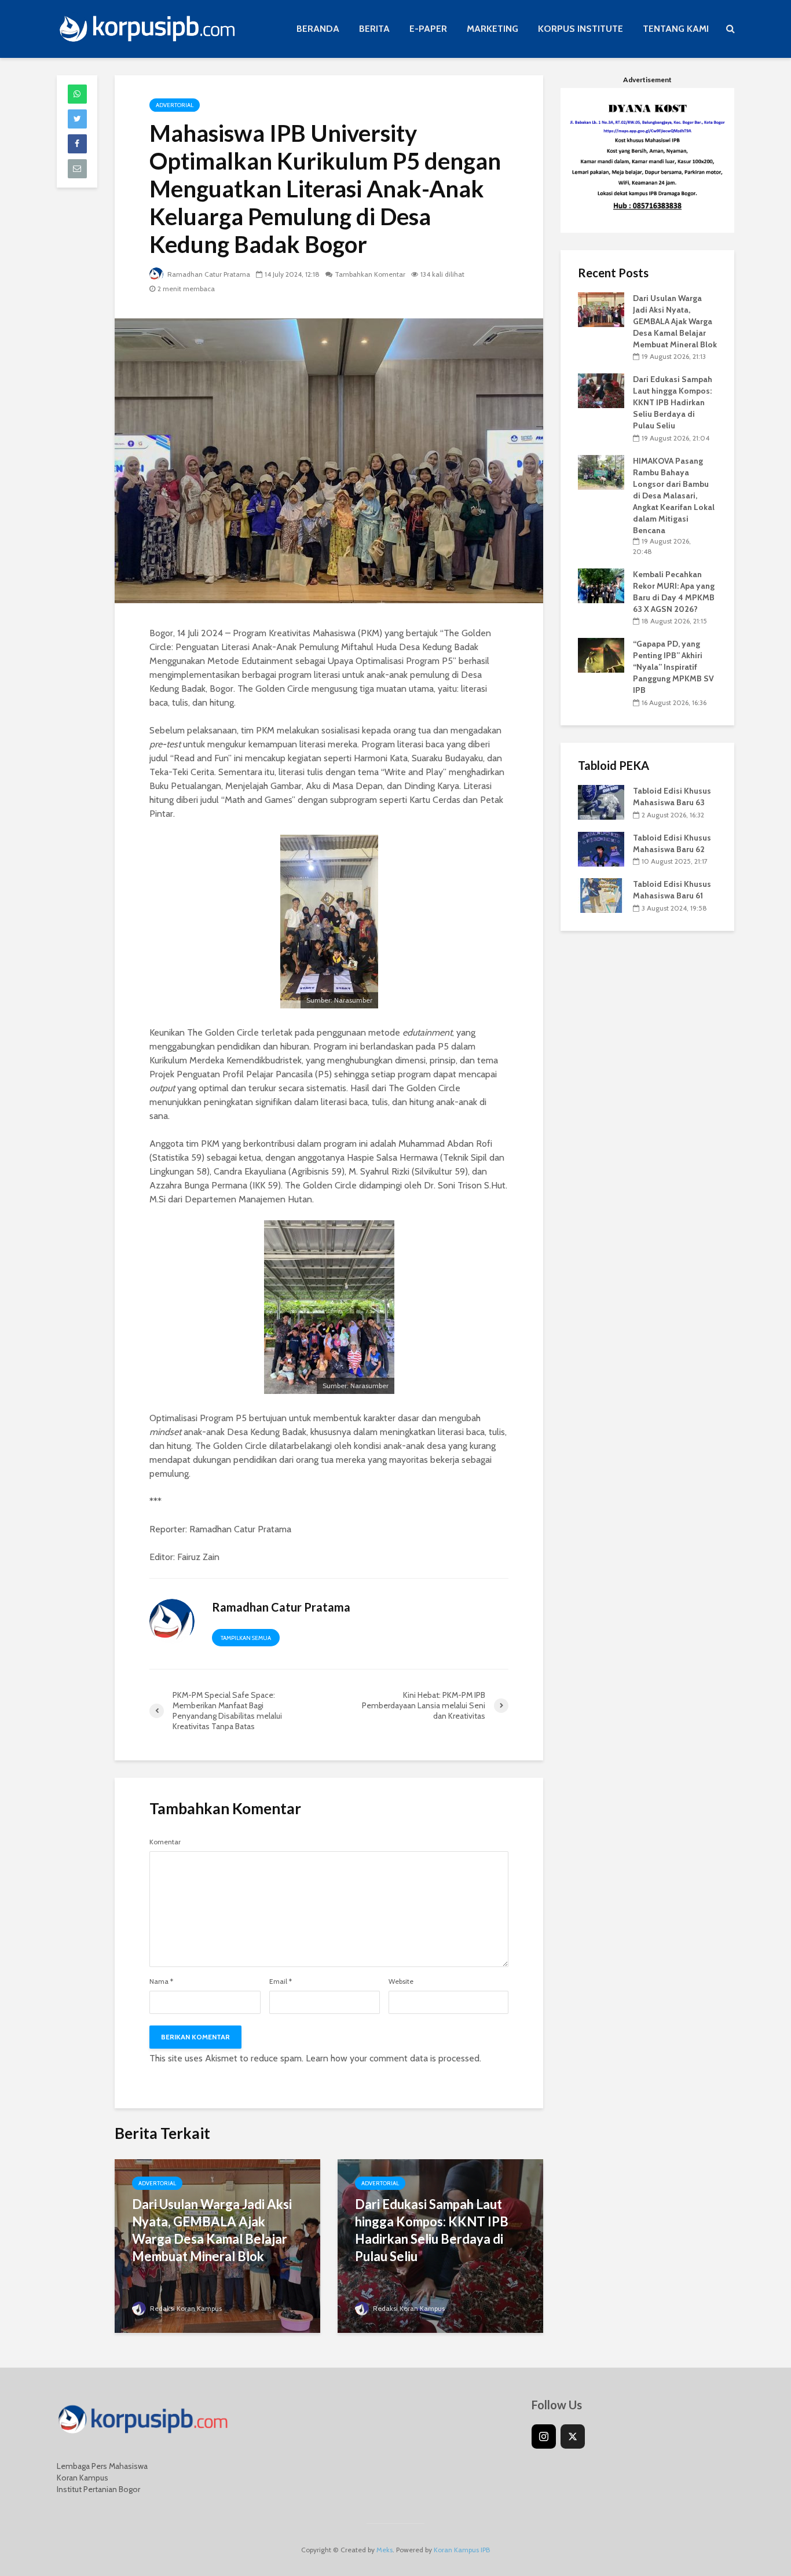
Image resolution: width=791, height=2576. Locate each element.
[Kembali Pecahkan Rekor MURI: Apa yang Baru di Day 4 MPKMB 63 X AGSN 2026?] (601, 585)
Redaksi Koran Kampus (185, 2308)
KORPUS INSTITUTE (581, 29)
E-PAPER (428, 29)
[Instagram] (544, 2436)
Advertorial (175, 105)
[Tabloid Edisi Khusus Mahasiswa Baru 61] (601, 895)
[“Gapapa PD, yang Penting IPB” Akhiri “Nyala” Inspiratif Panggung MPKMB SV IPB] (601, 655)
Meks (384, 2550)
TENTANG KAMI (676, 29)
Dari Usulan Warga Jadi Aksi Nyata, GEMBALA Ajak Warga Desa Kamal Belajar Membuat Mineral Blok (212, 2230)
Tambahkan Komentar (370, 274)
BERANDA (318, 29)
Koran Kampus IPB (462, 2550)
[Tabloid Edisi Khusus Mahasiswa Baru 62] (601, 848)
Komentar (165, 1842)
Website (401, 1981)
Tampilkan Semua (246, 1638)
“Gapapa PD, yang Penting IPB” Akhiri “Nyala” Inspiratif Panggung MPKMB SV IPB (673, 667)
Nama (161, 1981)
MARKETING (492, 29)
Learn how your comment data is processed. (393, 2058)
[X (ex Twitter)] (573, 2436)
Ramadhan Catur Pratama (208, 274)
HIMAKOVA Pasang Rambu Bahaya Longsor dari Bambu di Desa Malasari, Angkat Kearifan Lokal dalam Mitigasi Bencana (674, 496)
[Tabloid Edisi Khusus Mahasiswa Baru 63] (601, 801)
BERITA (374, 29)
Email (281, 1981)
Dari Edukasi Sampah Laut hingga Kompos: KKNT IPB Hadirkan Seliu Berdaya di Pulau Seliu (432, 2230)
